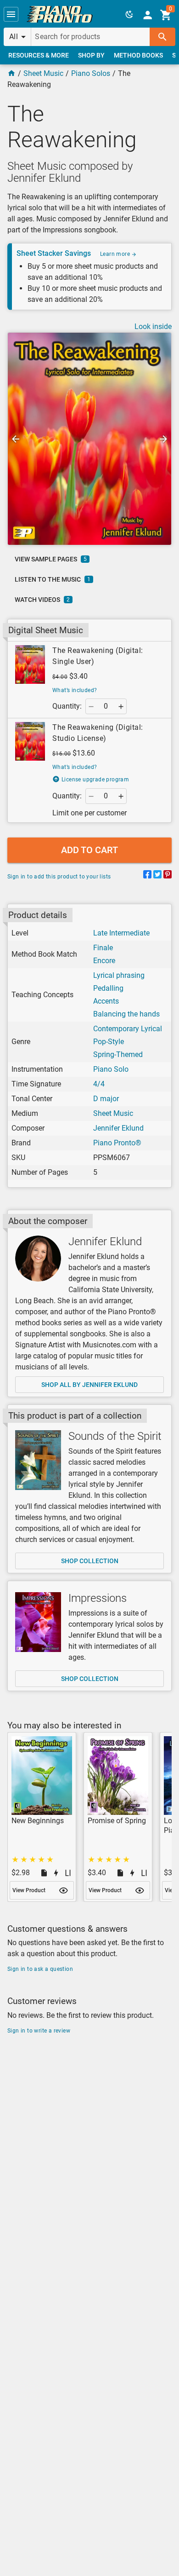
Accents (106, 1001)
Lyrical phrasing (119, 975)
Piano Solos (91, 73)
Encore (104, 961)
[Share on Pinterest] (168, 876)
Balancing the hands (126, 1014)
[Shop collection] (38, 1460)
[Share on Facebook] (147, 876)
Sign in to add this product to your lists (59, 877)
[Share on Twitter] (157, 876)
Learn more (116, 254)
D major (106, 1099)
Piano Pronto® (117, 1143)
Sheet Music (43, 73)
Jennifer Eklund (118, 1128)
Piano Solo (111, 1069)
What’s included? (75, 690)
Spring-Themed (118, 1054)
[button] (11, 14)
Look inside (153, 326)
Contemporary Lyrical (128, 1029)
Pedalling (108, 988)
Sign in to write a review (39, 2031)
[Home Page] (11, 73)
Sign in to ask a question (40, 1969)
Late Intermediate (121, 933)
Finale (103, 948)
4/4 (99, 1084)
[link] (60, 14)
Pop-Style (109, 1042)
